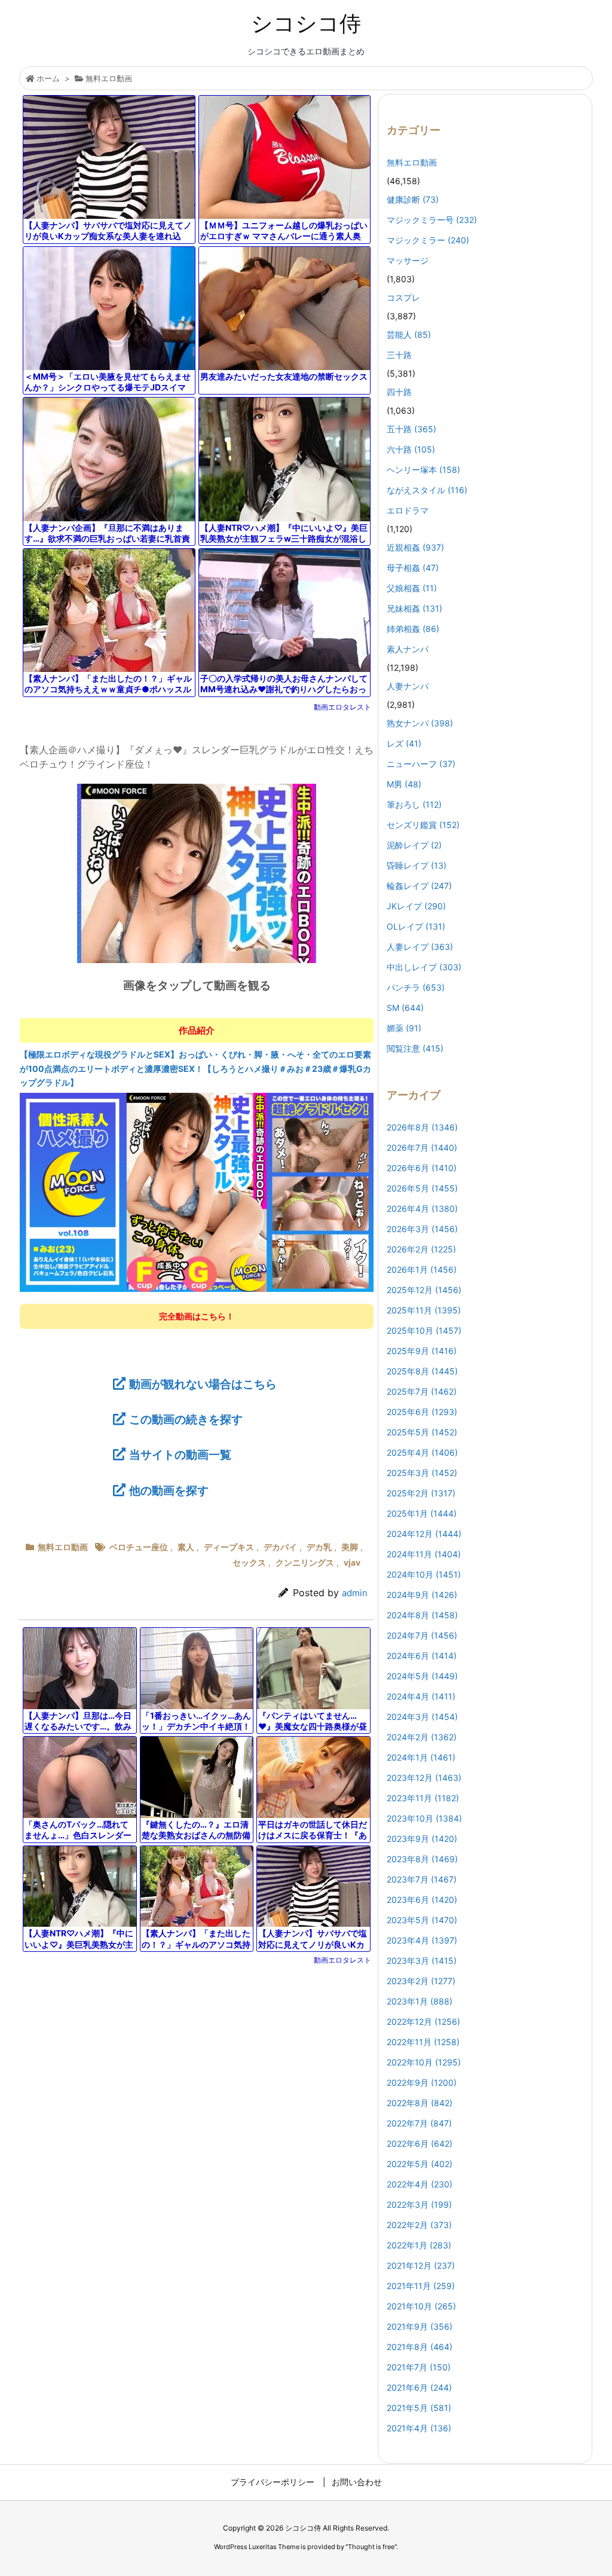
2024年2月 (422, 1737)
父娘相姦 (412, 588)
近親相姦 (415, 547)
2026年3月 (422, 1229)
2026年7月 (422, 1148)
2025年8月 (422, 1371)
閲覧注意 (415, 1048)
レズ (404, 743)
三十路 (399, 355)
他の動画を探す (169, 1490)
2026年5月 (422, 1188)
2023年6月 (422, 1900)
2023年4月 (422, 1940)
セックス (249, 1562)
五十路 (411, 429)
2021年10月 (421, 2306)
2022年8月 (420, 2103)
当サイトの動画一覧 (180, 1454)
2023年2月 (421, 1981)
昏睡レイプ (417, 865)
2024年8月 (422, 1615)
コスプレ (403, 297)
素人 (186, 1547)
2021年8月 (420, 2347)
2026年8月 (422, 1127)
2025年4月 (422, 1452)
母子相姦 (413, 568)
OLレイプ (416, 926)
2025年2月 (421, 1493)
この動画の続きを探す (186, 1419)
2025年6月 (422, 1412)
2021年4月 (419, 2428)
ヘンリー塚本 (423, 470)
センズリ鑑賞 (423, 825)
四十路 (399, 392)
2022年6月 (420, 2143)
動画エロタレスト (342, 707)
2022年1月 (419, 2245)
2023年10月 (424, 1818)
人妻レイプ (420, 947)
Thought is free (371, 2547)
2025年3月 (422, 1473)
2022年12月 (423, 2022)
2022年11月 (423, 2042)
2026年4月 (422, 1208)
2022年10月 (424, 2062)
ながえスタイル (427, 490)
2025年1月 (422, 1513)
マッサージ (408, 260)
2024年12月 (424, 1534)
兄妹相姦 (414, 608)
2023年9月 (422, 1839)
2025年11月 (424, 1310)
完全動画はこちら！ (197, 1316)
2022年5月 (420, 2164)
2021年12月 (421, 2265)
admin (355, 1593)
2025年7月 (422, 1391)
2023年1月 (420, 2001)
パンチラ (416, 987)
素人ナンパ (408, 649)
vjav (352, 1562)
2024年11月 (424, 1554)
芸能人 (409, 334)
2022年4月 (420, 2184)
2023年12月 (424, 1778)
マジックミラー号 (432, 220)
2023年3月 (422, 1961)
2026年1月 (422, 1269)
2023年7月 (422, 1879)
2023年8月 (422, 1859)
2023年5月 (422, 1920)
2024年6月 (422, 1656)
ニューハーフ (421, 764)
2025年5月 (422, 1432)
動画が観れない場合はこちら (203, 1384)
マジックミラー (428, 240)
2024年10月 (424, 1574)
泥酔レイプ (414, 845)
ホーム (48, 78)
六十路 (411, 449)
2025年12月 (424, 1290)
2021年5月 (419, 2408)
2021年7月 (419, 2367)
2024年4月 (421, 1696)
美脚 (350, 1547)
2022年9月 (422, 2083)
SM (405, 1008)
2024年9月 (422, 1595)
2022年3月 (419, 2204)
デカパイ (280, 1547)
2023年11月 (423, 1798)
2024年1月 (421, 1757)
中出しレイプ (424, 967)
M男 (404, 784)
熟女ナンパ (420, 723)
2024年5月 (422, 1676)
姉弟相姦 (413, 629)
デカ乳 (319, 1547)
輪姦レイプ (419, 886)
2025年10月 (424, 1330)
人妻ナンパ (408, 686)
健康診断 (413, 199)
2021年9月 (420, 2326)
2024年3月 (422, 1717)
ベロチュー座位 (139, 1547)
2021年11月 (421, 2286)
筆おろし (414, 804)
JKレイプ (416, 906)
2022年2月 (419, 2225)
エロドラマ (408, 510)
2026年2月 (421, 1249)
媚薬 (404, 1028)
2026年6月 (422, 1168)
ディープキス (229, 1547)
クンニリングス (305, 1562)
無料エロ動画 (109, 78)
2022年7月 (419, 2123)
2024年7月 (422, 1635)
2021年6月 (419, 2387)
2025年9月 (422, 1351)
